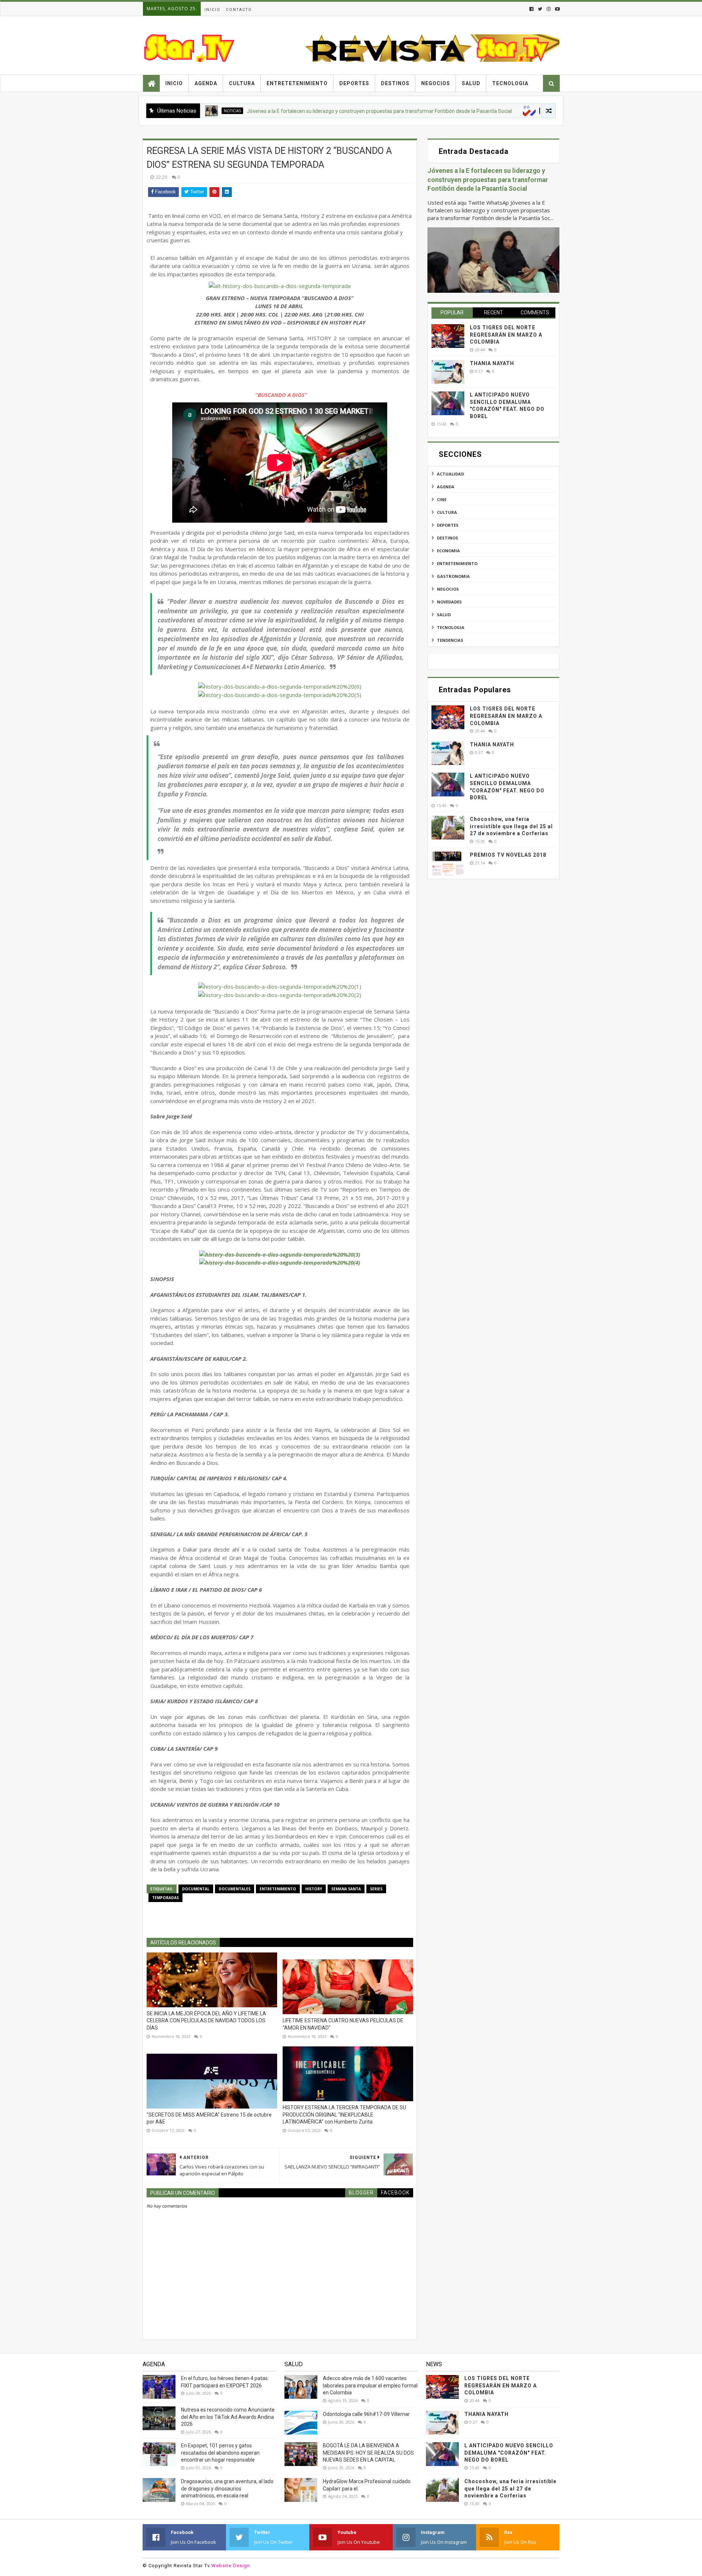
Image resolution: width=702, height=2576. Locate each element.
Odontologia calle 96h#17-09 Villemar (366, 2414)
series (376, 1889)
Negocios (436, 83)
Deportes (354, 83)
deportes (448, 525)
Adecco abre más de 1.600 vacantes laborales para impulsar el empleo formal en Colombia (370, 2385)
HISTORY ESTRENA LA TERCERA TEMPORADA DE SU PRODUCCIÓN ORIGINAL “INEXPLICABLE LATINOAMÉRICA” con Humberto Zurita (344, 2115)
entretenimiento (278, 1889)
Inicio (212, 10)
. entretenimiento (487, 111)
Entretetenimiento (297, 83)
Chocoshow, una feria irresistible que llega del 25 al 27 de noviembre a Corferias (511, 826)
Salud (471, 83)
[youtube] (557, 9)
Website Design (231, 2566)
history (314, 1889)
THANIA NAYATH (492, 363)
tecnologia (451, 627)
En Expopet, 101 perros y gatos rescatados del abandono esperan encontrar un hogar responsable (220, 2453)
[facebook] (531, 9)
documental (196, 1889)
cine (442, 499)
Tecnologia (510, 83)
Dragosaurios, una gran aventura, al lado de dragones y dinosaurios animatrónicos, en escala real (227, 2488)
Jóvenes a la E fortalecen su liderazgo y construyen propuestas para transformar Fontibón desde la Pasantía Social (307, 111)
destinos (448, 538)
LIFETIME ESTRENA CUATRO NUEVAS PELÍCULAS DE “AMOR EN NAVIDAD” (343, 2024)
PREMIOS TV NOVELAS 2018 (508, 855)
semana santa (346, 1889)
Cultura (242, 83)
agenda (446, 487)
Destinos (395, 83)
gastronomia (453, 576)
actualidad (450, 474)
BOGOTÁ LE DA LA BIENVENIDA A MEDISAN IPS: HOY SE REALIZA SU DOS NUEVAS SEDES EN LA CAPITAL (368, 2453)
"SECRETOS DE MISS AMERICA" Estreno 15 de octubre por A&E (209, 2118)
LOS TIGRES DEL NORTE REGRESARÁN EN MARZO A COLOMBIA (506, 335)
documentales (235, 1889)
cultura (447, 512)
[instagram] (549, 9)
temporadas (165, 1898)
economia (448, 551)
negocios (448, 589)
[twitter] (540, 9)
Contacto (239, 10)
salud (444, 615)
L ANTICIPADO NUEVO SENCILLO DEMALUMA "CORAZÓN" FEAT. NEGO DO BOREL (509, 2453)
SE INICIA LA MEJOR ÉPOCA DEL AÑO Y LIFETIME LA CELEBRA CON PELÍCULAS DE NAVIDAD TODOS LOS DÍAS (206, 2021)
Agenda (206, 83)
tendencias (450, 640)
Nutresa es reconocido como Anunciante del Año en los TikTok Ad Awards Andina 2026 (228, 2417)
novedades (449, 602)
